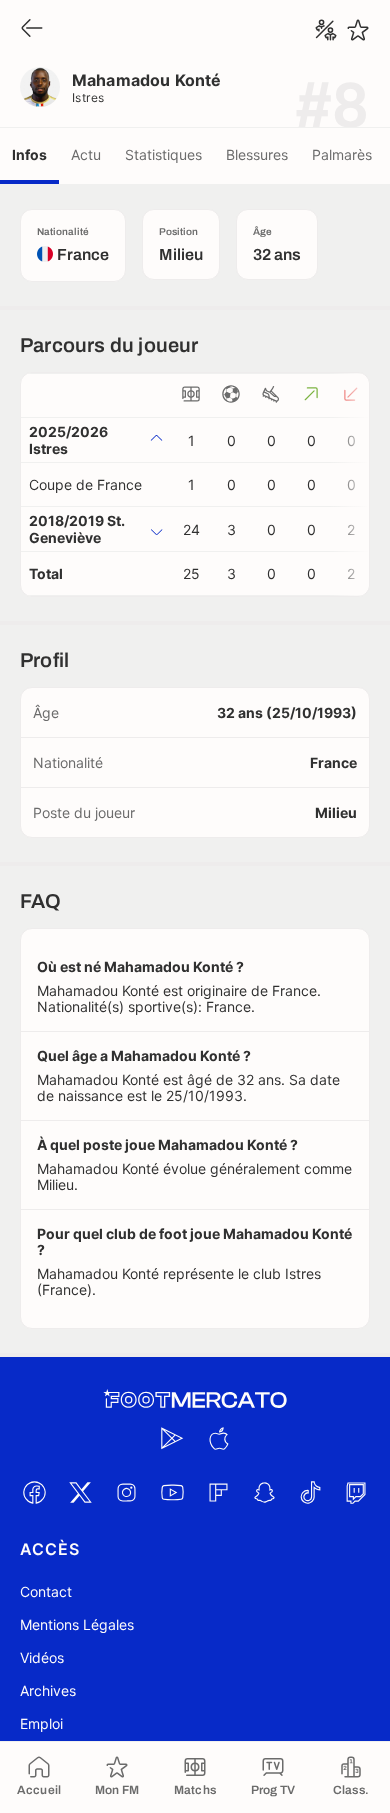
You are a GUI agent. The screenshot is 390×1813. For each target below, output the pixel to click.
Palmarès (342, 154)
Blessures (257, 154)
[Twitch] (356, 1492)
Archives (48, 1690)
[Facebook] (34, 1492)
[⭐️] (358, 30)
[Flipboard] (218, 1492)
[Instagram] (126, 1492)
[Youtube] (172, 1492)
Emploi (41, 1723)
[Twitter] (80, 1492)
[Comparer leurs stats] (326, 30)
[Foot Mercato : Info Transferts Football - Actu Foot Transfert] (195, 1400)
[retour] (32, 29)
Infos (29, 154)
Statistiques (163, 154)
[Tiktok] (310, 1492)
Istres (88, 97)
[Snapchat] (264, 1492)
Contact (46, 1591)
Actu (86, 154)
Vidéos (42, 1657)
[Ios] (218, 1438)
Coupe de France (85, 484)
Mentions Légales (77, 1624)
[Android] (172, 1438)
